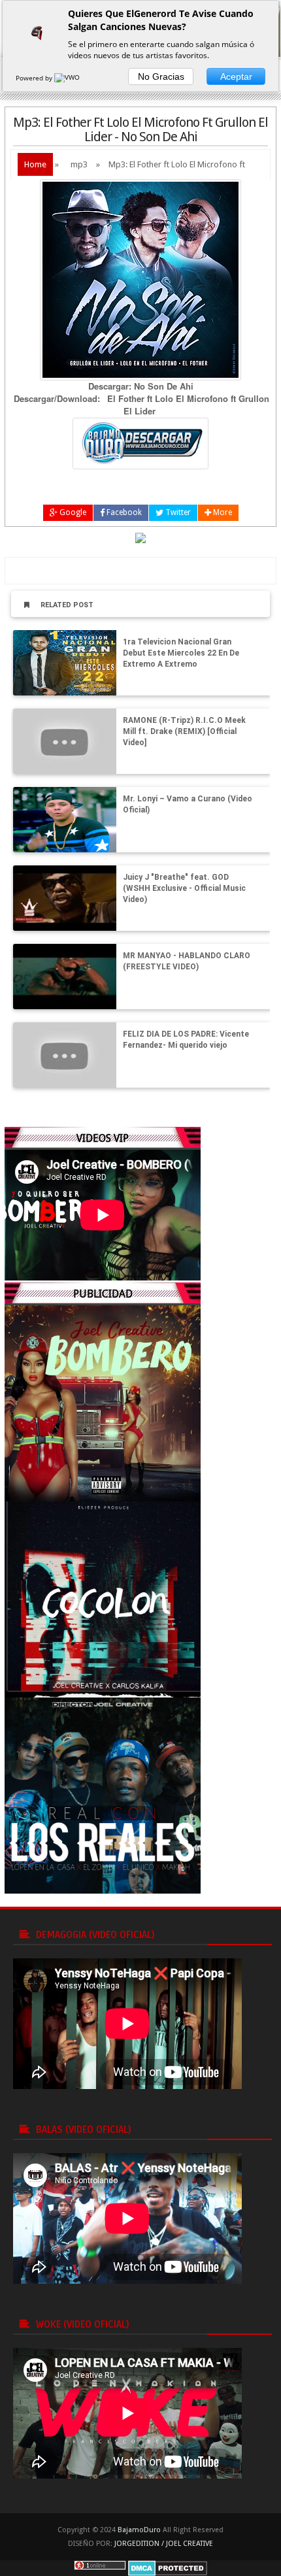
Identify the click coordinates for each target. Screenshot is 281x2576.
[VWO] (68, 78)
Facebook (123, 512)
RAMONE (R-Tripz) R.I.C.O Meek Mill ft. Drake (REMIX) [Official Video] (184, 731)
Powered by (35, 78)
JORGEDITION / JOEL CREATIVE (164, 2544)
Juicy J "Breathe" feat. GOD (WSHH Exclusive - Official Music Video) (184, 888)
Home (35, 164)
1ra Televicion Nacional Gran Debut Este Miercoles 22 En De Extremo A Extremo (181, 653)
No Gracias (161, 76)
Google (72, 512)
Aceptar (236, 76)
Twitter (177, 512)
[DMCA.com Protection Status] (168, 2567)
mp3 (79, 164)
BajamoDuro (139, 2530)
